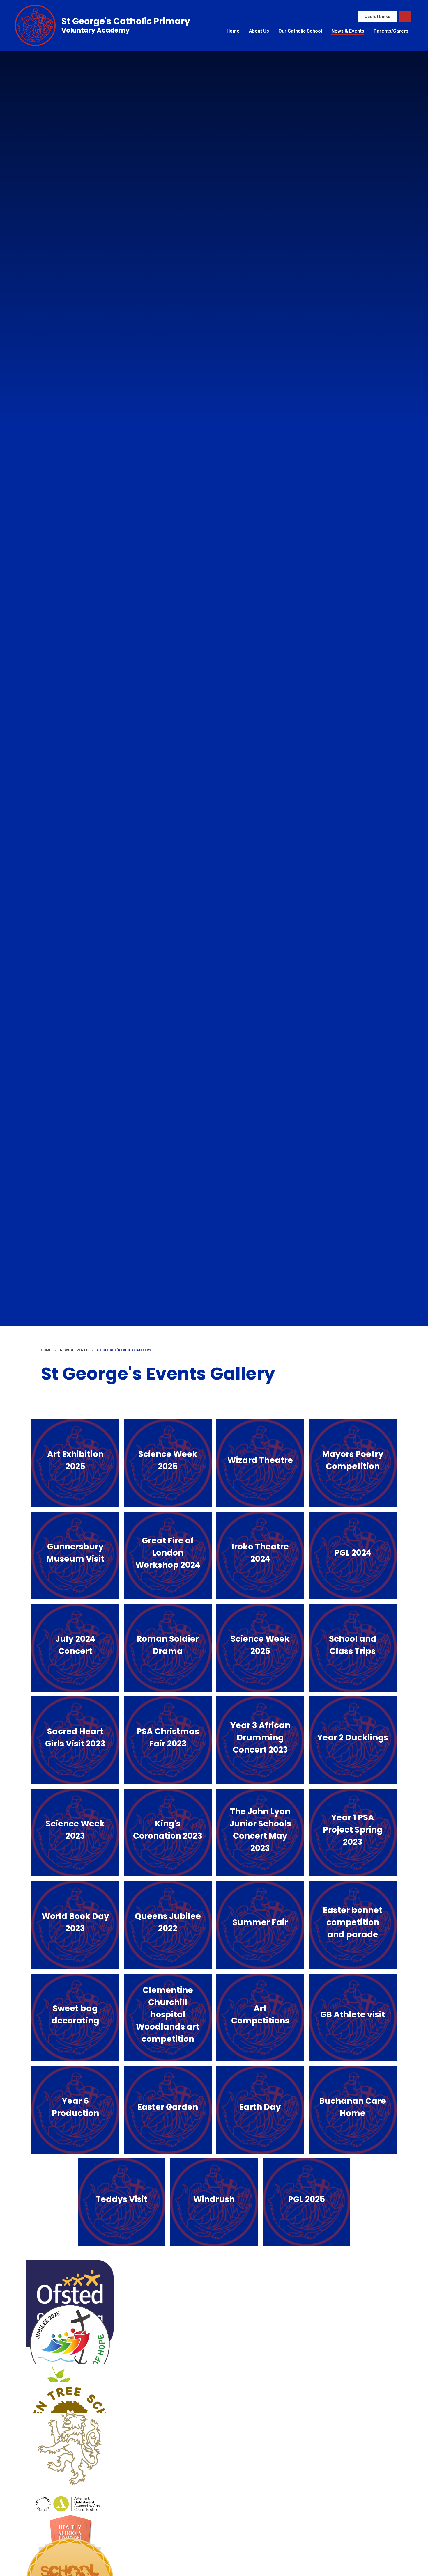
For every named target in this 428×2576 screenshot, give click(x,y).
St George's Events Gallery (124, 1350)
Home (46, 1350)
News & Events (74, 1350)
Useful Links (377, 17)
